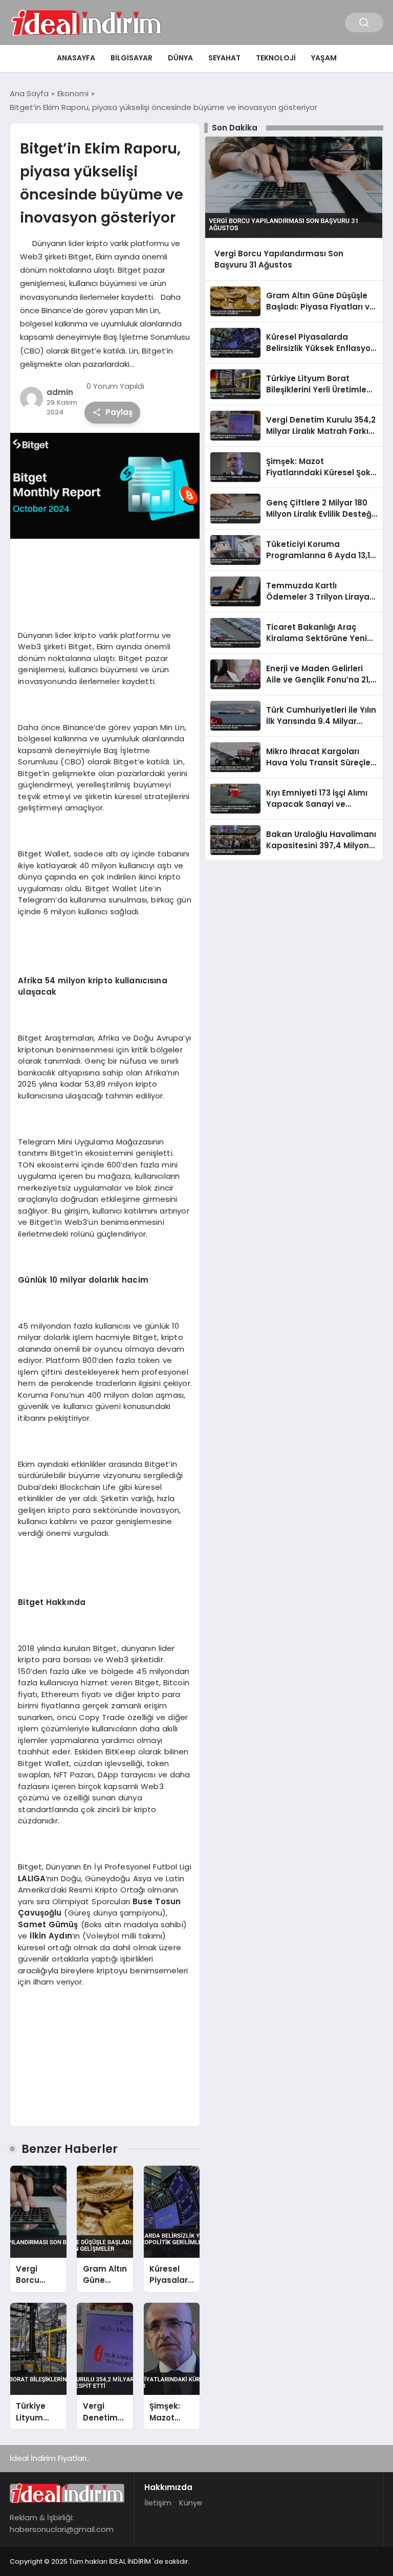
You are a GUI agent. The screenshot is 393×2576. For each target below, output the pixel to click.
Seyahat (224, 58)
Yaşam (324, 58)
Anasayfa (76, 58)
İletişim (158, 2503)
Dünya (180, 58)
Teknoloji (276, 58)
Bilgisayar (132, 58)
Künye (191, 2503)
